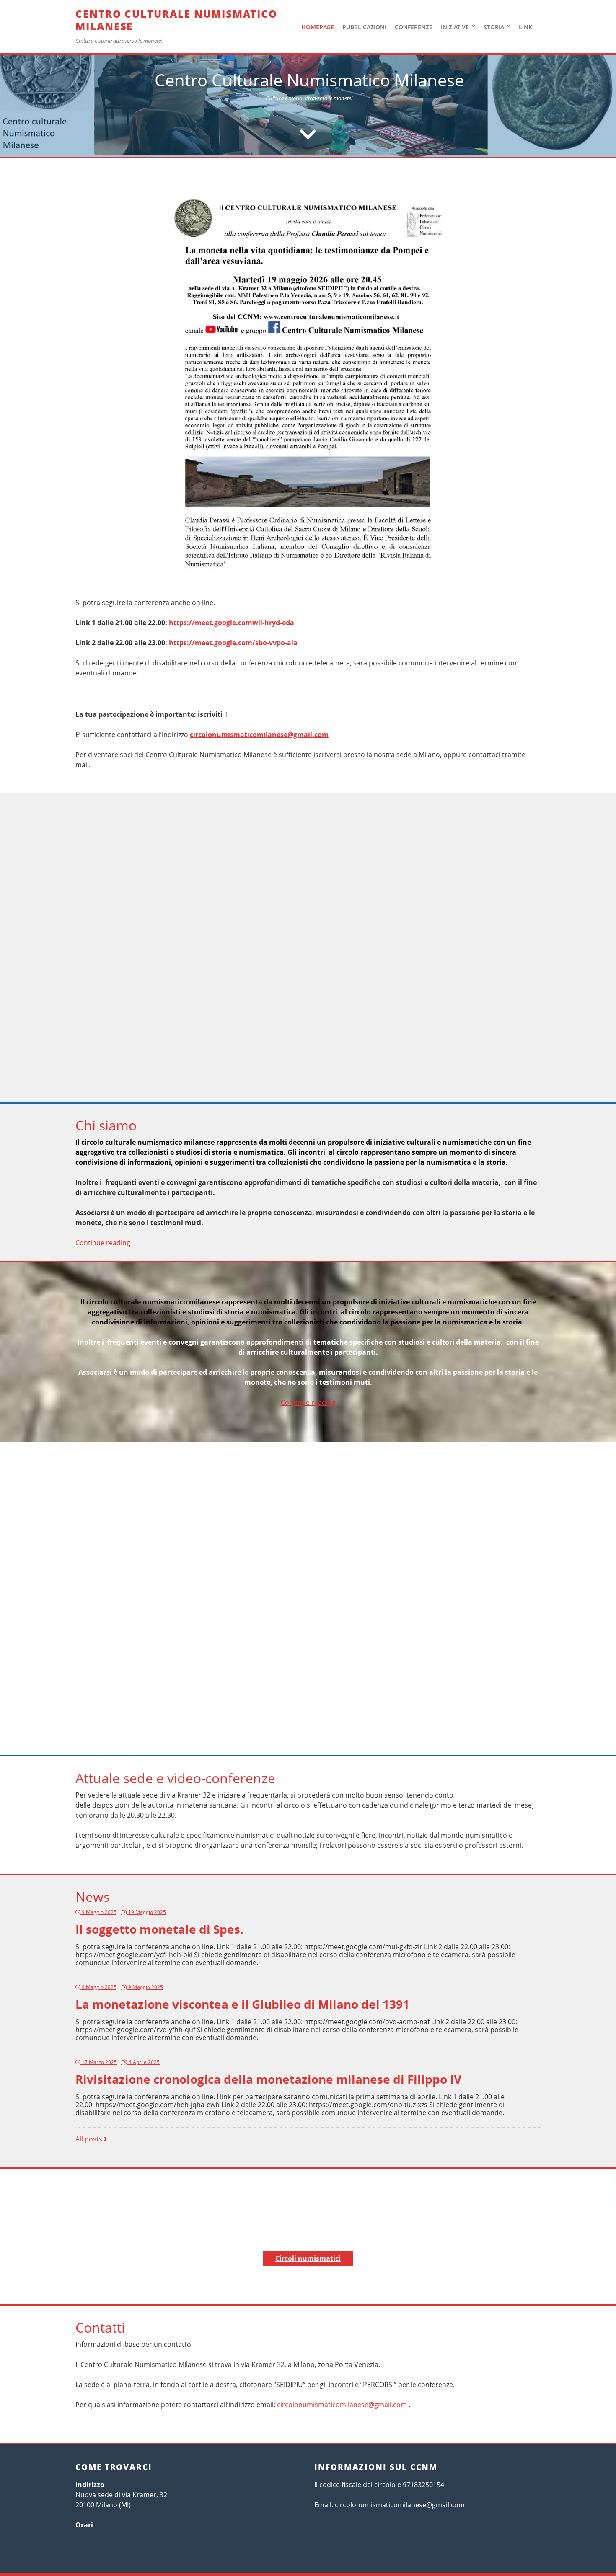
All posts (91, 2139)
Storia (494, 27)
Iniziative (455, 27)
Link (525, 27)
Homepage (318, 27)
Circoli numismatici (308, 2258)
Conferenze (414, 27)
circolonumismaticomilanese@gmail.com (259, 735)
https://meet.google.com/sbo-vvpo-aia (233, 643)
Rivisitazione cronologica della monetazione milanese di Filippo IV (268, 2079)
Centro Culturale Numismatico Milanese (176, 20)
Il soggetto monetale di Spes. (159, 1929)
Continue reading (103, 1243)
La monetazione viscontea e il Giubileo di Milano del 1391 (242, 2004)
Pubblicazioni (364, 27)
